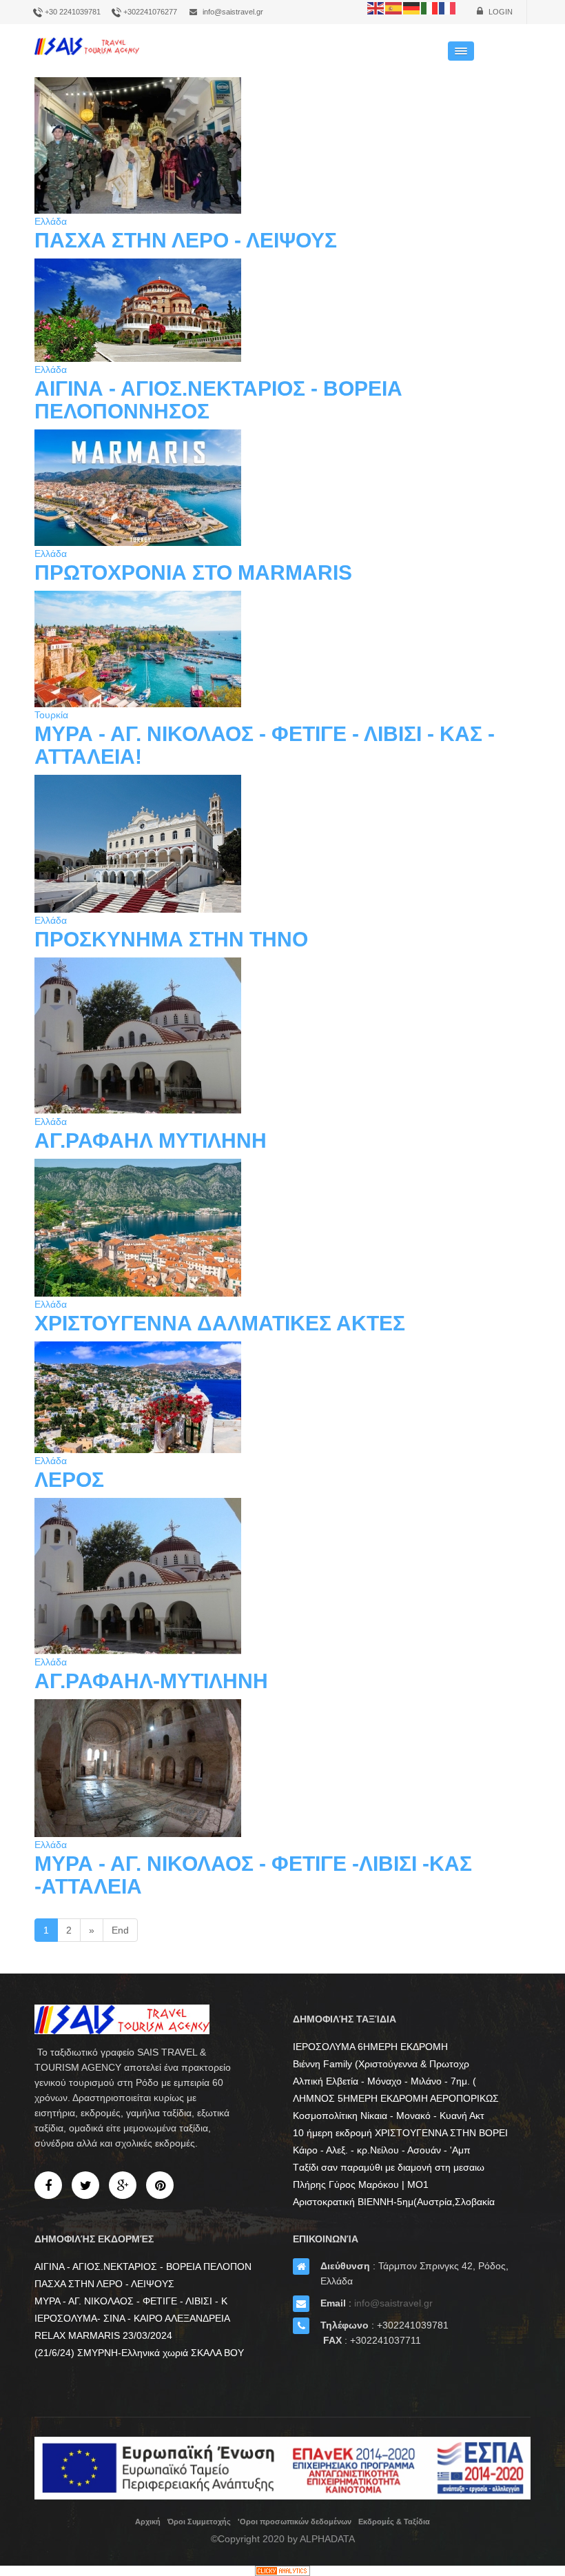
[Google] (123, 2185)
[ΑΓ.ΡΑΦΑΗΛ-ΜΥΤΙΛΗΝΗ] (282, 1576)
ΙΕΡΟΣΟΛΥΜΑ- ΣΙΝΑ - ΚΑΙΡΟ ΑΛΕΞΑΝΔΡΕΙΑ (132, 2318)
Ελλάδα (51, 221)
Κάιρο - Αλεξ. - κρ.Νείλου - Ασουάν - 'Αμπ (382, 2150)
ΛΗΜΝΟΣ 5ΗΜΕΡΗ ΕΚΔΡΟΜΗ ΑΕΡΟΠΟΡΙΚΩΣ (396, 2098)
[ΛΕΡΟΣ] (282, 1397)
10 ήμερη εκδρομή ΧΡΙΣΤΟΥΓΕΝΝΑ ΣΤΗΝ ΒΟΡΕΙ (400, 2133)
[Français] (448, 8)
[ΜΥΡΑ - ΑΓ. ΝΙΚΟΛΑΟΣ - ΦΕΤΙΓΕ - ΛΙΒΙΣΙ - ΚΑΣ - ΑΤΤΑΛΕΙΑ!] (282, 649)
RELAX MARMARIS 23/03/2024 (103, 2335)
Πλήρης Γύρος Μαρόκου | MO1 (361, 2184)
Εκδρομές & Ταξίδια (394, 2522)
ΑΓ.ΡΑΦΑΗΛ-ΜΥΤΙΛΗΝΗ (151, 1681)
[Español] (394, 8)
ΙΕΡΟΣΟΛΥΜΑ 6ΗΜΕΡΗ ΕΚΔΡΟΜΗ (370, 2047)
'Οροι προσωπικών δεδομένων (295, 2522)
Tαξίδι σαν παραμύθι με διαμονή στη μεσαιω (389, 2167)
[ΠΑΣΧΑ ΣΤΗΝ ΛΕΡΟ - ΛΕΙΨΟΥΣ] (282, 145)
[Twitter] (85, 2185)
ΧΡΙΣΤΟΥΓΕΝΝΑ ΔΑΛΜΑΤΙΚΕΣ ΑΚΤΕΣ (220, 1323)
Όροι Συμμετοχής (199, 2522)
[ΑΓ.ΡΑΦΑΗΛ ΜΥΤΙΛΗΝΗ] (282, 1036)
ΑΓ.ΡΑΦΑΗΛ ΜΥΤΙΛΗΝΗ (151, 1140)
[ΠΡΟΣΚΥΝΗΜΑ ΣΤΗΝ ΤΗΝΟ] (282, 844)
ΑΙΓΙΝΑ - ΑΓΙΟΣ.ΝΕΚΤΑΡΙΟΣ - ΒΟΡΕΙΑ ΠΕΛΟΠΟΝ (143, 2266)
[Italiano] (430, 8)
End (120, 1930)
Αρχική (148, 2522)
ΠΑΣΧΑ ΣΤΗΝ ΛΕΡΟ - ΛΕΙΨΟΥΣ (186, 240)
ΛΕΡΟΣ (69, 1480)
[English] (376, 8)
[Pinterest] (160, 2185)
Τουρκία (51, 715)
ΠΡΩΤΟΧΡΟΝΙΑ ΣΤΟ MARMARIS (193, 572)
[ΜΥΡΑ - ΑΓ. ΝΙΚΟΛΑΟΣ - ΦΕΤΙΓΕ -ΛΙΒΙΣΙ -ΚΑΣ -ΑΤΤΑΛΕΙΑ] (282, 1768)
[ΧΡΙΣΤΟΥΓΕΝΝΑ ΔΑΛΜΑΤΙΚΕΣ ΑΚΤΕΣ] (282, 1228)
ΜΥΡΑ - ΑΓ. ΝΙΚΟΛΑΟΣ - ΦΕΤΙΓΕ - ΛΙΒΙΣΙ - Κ (131, 2301)
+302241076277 (150, 12)
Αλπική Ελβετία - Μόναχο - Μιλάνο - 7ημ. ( (384, 2081)
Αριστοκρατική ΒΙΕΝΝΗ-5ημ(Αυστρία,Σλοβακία (394, 2202)
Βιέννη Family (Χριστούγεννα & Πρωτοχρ (381, 2064)
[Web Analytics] (282, 2571)
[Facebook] (48, 2185)
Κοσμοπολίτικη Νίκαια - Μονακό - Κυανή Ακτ (389, 2116)
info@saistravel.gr (233, 12)
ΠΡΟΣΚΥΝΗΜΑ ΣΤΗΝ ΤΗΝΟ (171, 939)
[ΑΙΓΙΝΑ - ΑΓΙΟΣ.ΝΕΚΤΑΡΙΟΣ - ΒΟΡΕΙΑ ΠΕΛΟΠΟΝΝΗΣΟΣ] (282, 310)
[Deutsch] (412, 8)
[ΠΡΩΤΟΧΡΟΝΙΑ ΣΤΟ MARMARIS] (282, 488)
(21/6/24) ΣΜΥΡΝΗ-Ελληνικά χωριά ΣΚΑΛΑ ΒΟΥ (139, 2353)
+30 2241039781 (73, 12)
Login (500, 12)
